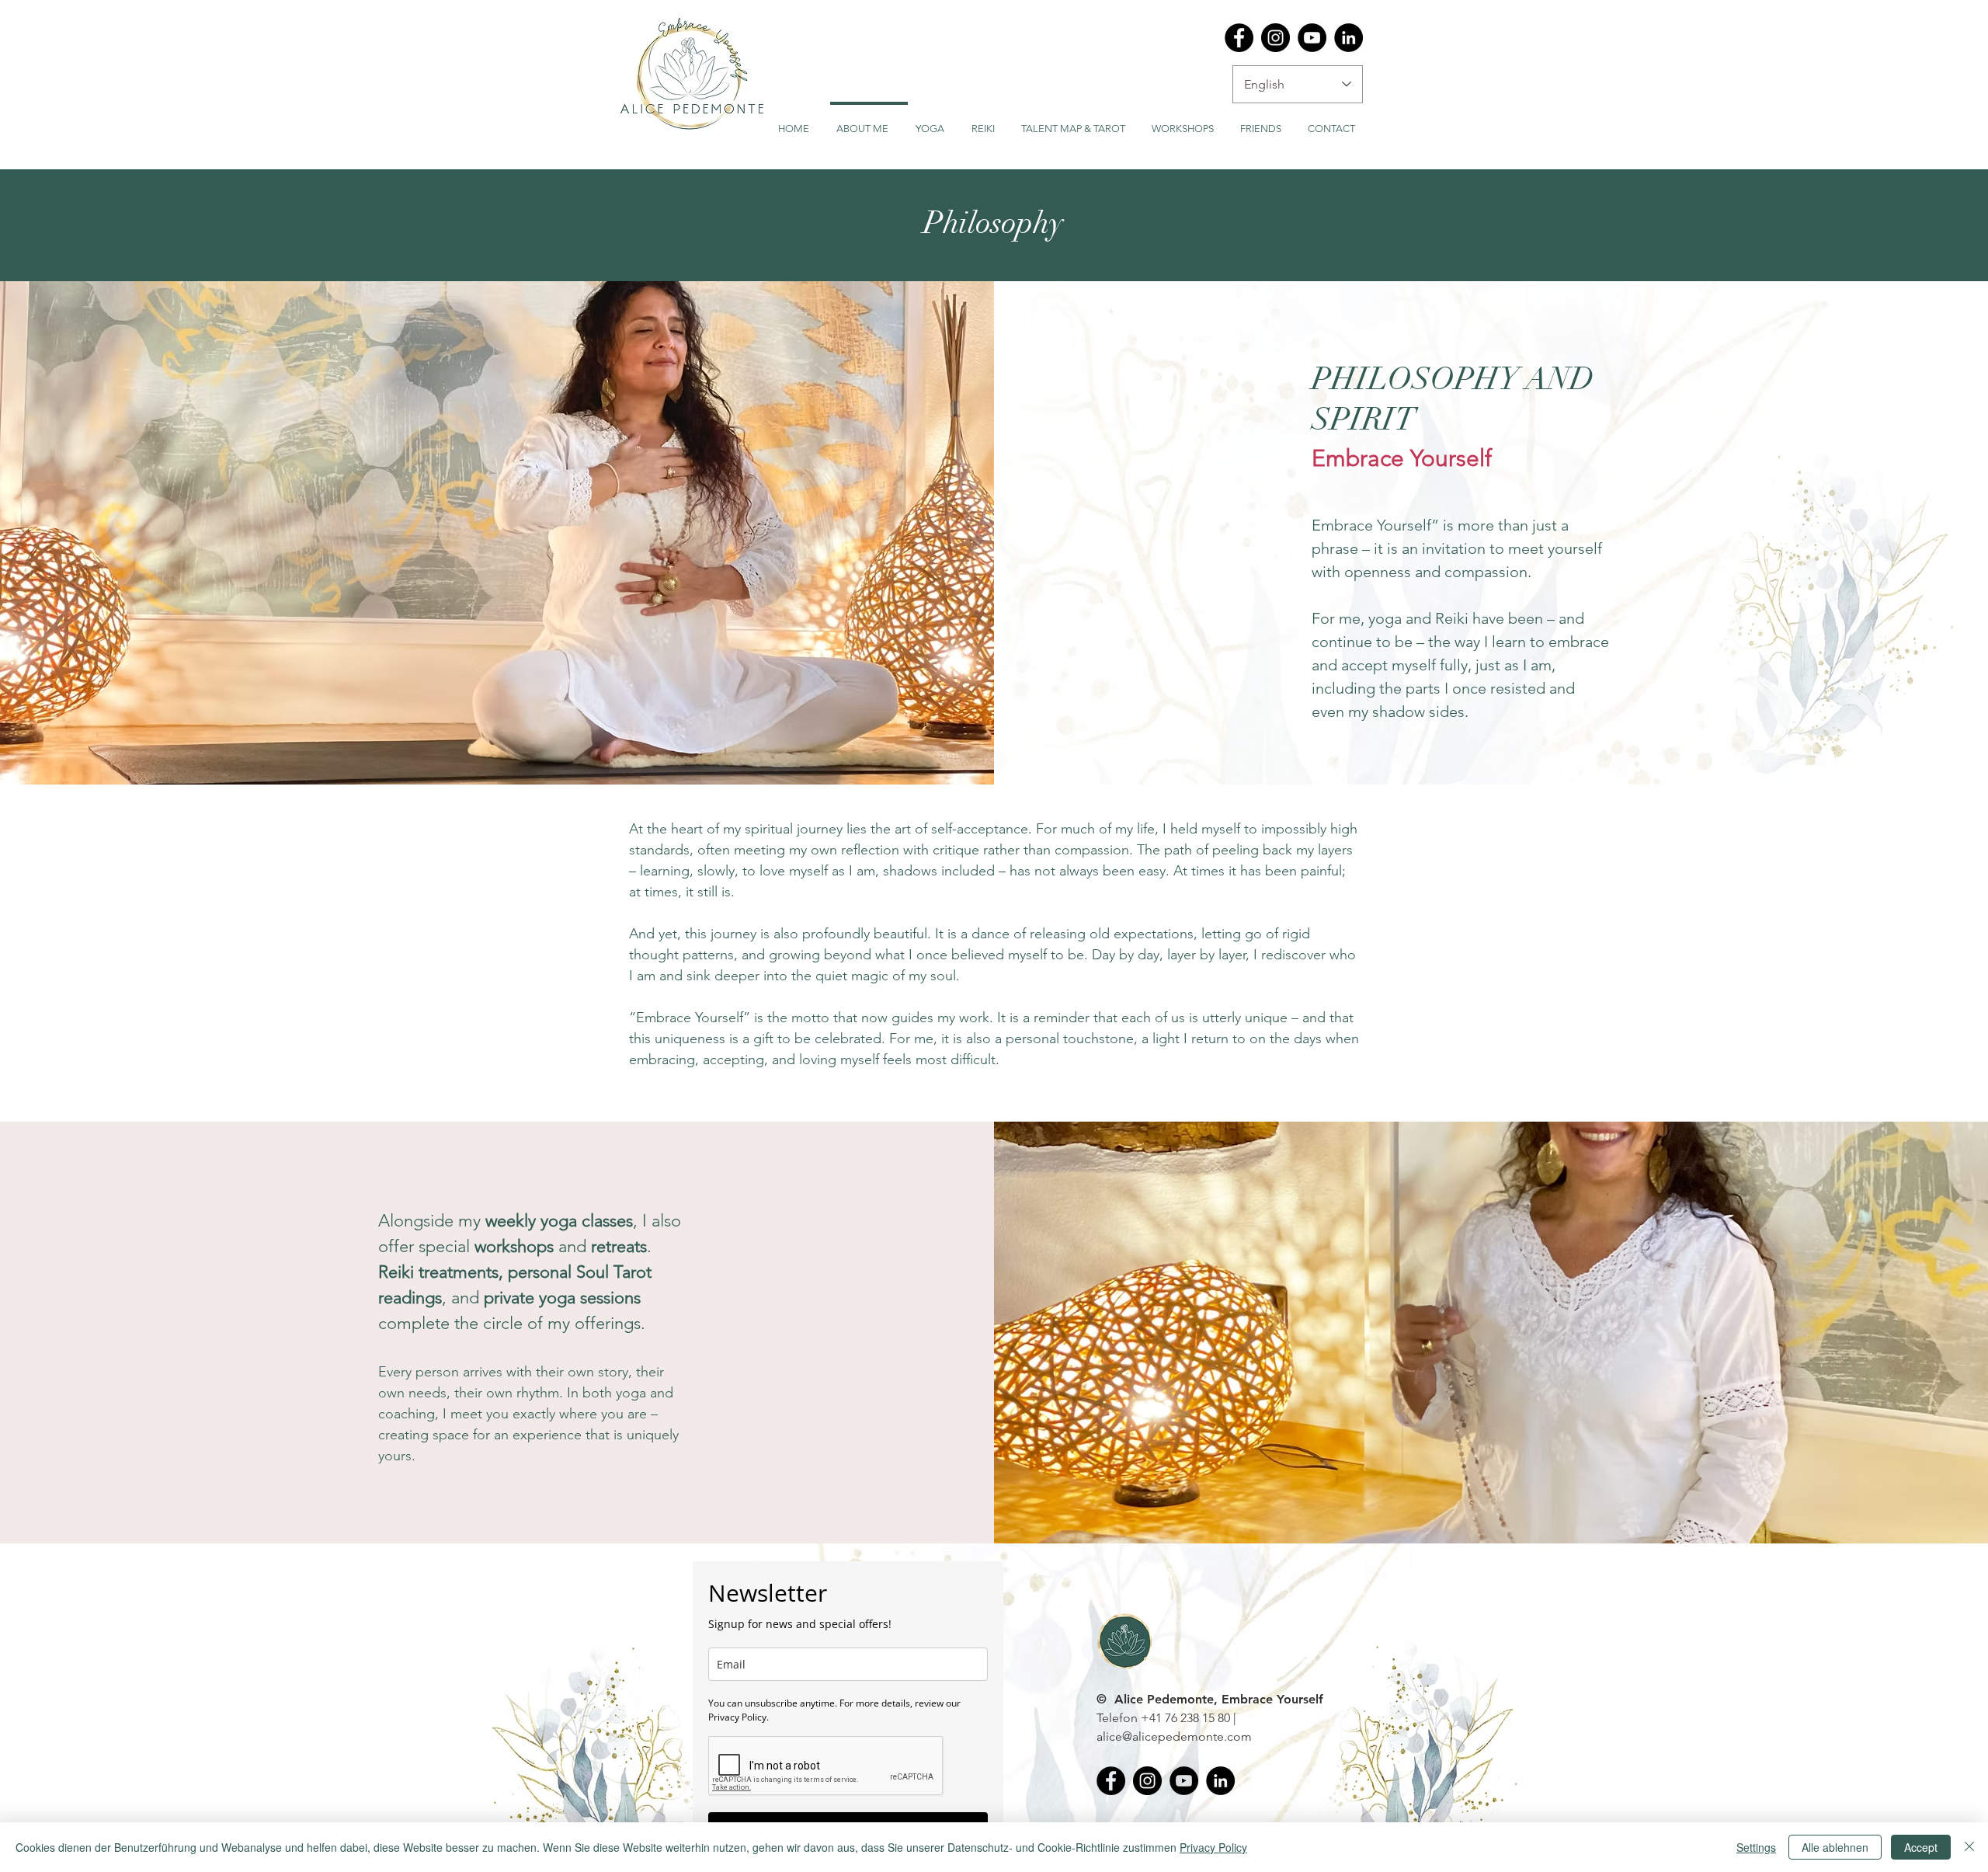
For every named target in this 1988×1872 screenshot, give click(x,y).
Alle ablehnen (1835, 1847)
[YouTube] (1312, 38)
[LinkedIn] (1349, 38)
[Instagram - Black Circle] (1276, 38)
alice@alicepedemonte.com (1174, 1736)
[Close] (1969, 1847)
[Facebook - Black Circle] (1239, 38)
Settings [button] (1756, 1847)
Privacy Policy (1213, 1847)
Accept (1921, 1847)
